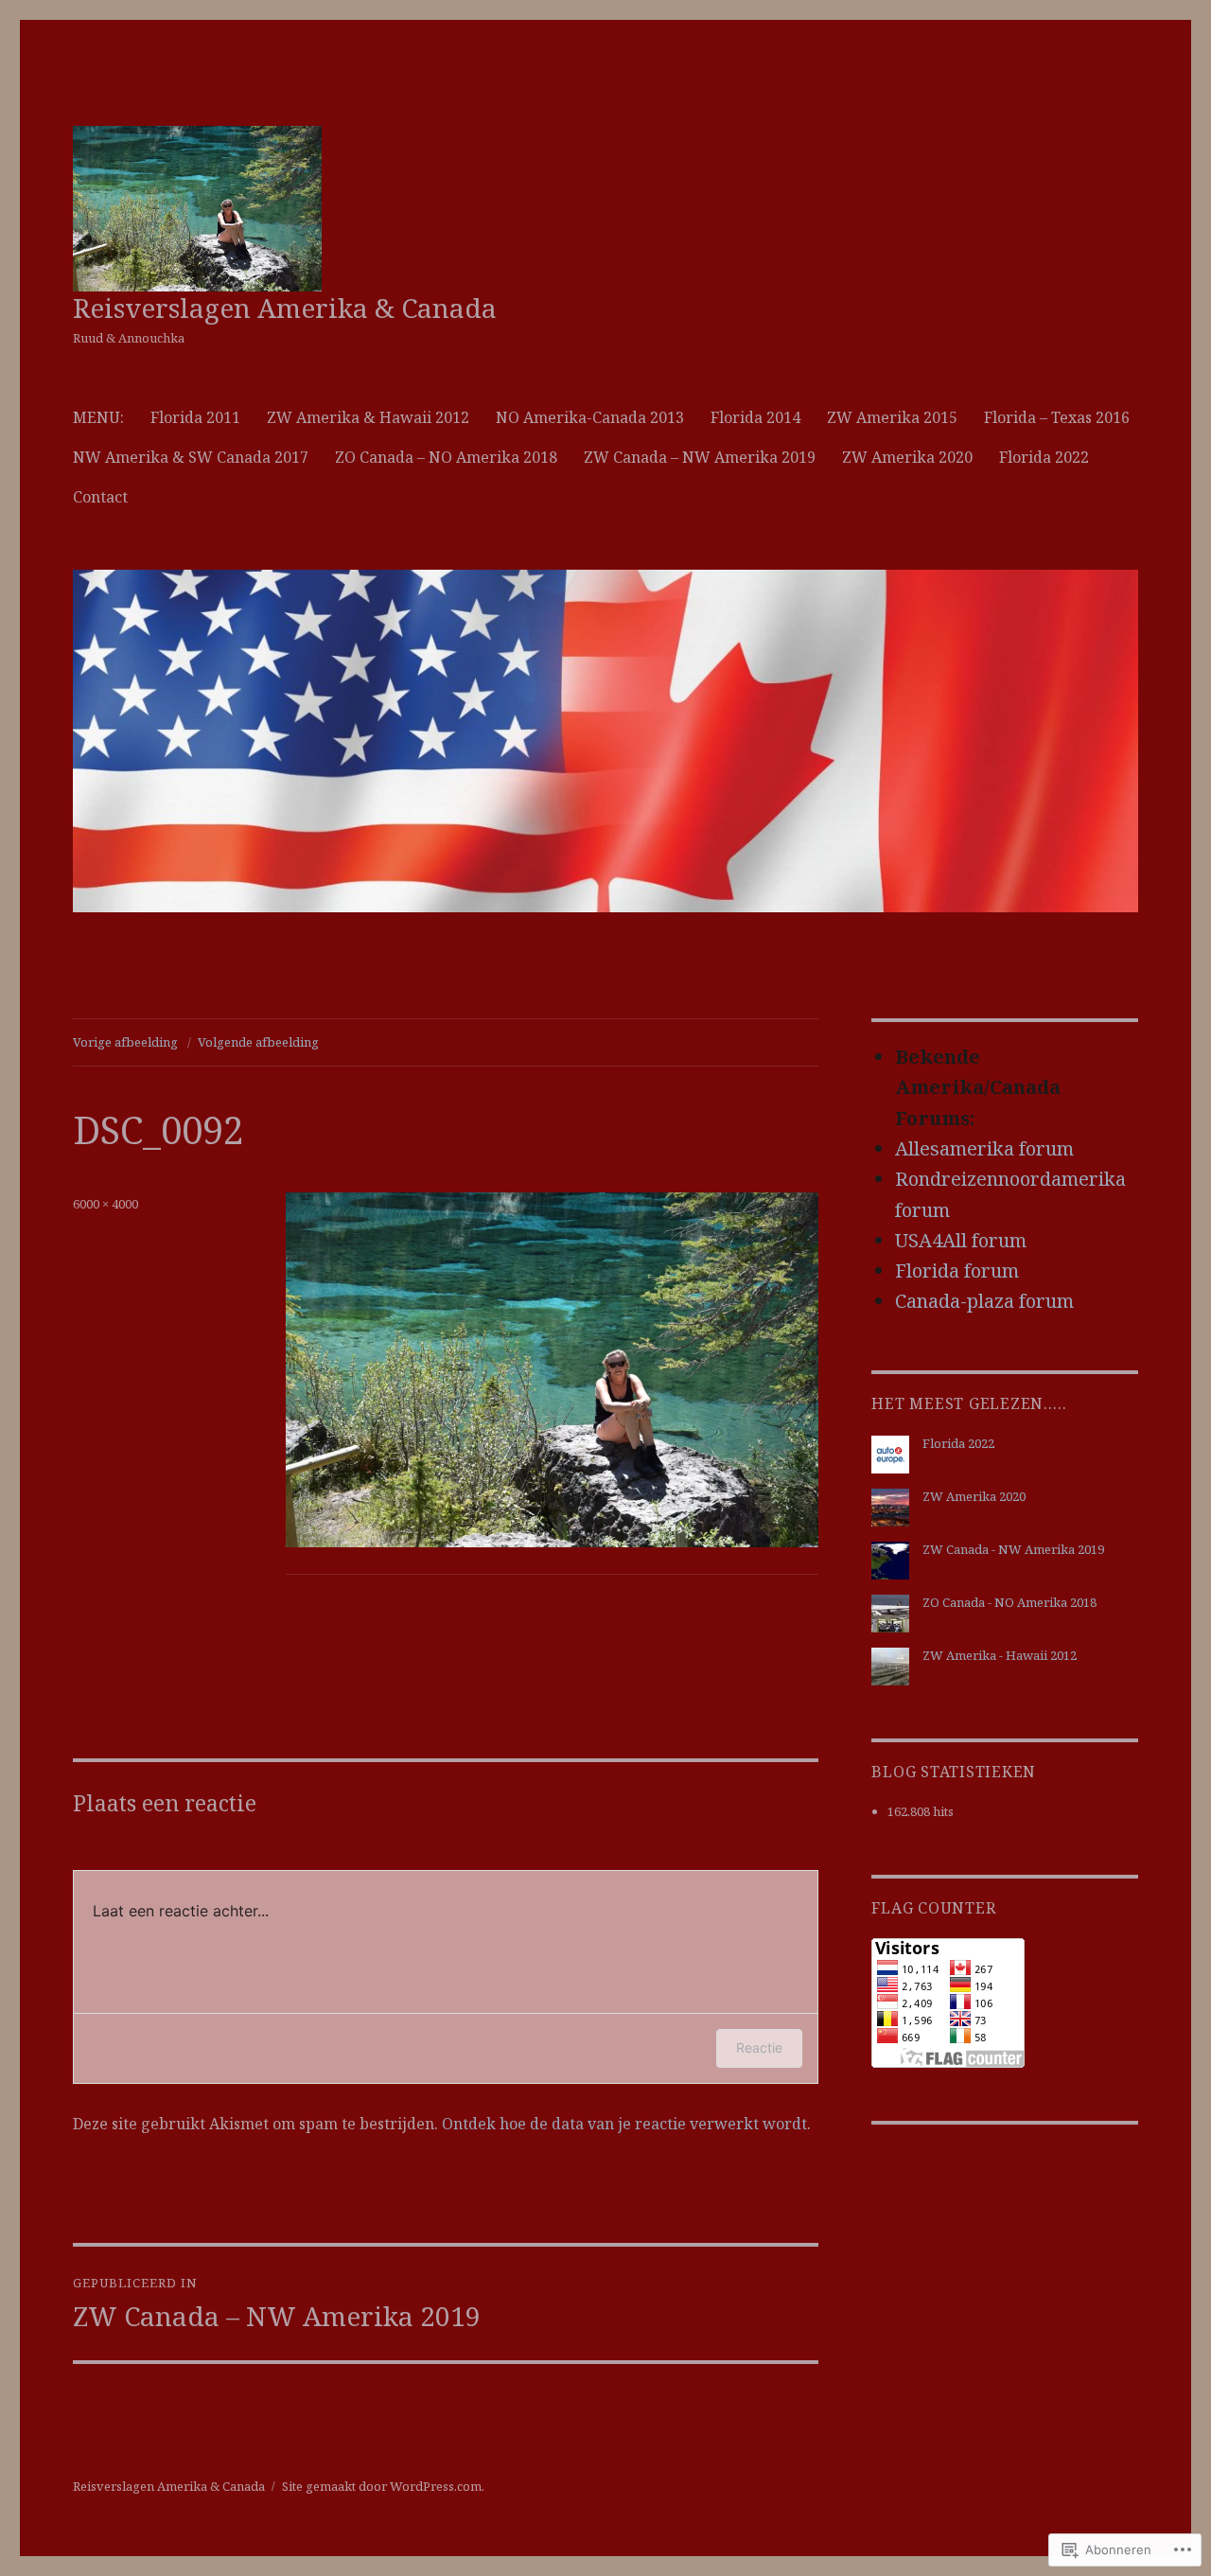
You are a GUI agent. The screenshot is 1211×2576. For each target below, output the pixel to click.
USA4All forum (961, 1240)
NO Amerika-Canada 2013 (590, 417)
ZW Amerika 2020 (907, 457)
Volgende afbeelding (258, 1042)
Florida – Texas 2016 (1057, 417)
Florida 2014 (755, 417)
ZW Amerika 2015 (892, 417)
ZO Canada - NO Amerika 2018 (1009, 1602)
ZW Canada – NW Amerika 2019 (700, 457)
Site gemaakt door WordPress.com (382, 2486)
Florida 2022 (1044, 457)
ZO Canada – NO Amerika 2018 (446, 457)
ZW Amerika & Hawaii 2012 (368, 417)
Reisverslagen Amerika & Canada (285, 308)
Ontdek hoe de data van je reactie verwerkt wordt (624, 2124)
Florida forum (957, 1270)
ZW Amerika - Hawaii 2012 (1000, 1655)
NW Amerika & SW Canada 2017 (191, 457)
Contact (100, 497)
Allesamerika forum (984, 1148)
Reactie (759, 2047)
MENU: (98, 417)
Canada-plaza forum (984, 1301)
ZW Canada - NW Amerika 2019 (1013, 1549)
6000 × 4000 (105, 1204)
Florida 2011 (195, 417)
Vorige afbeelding (125, 1042)
